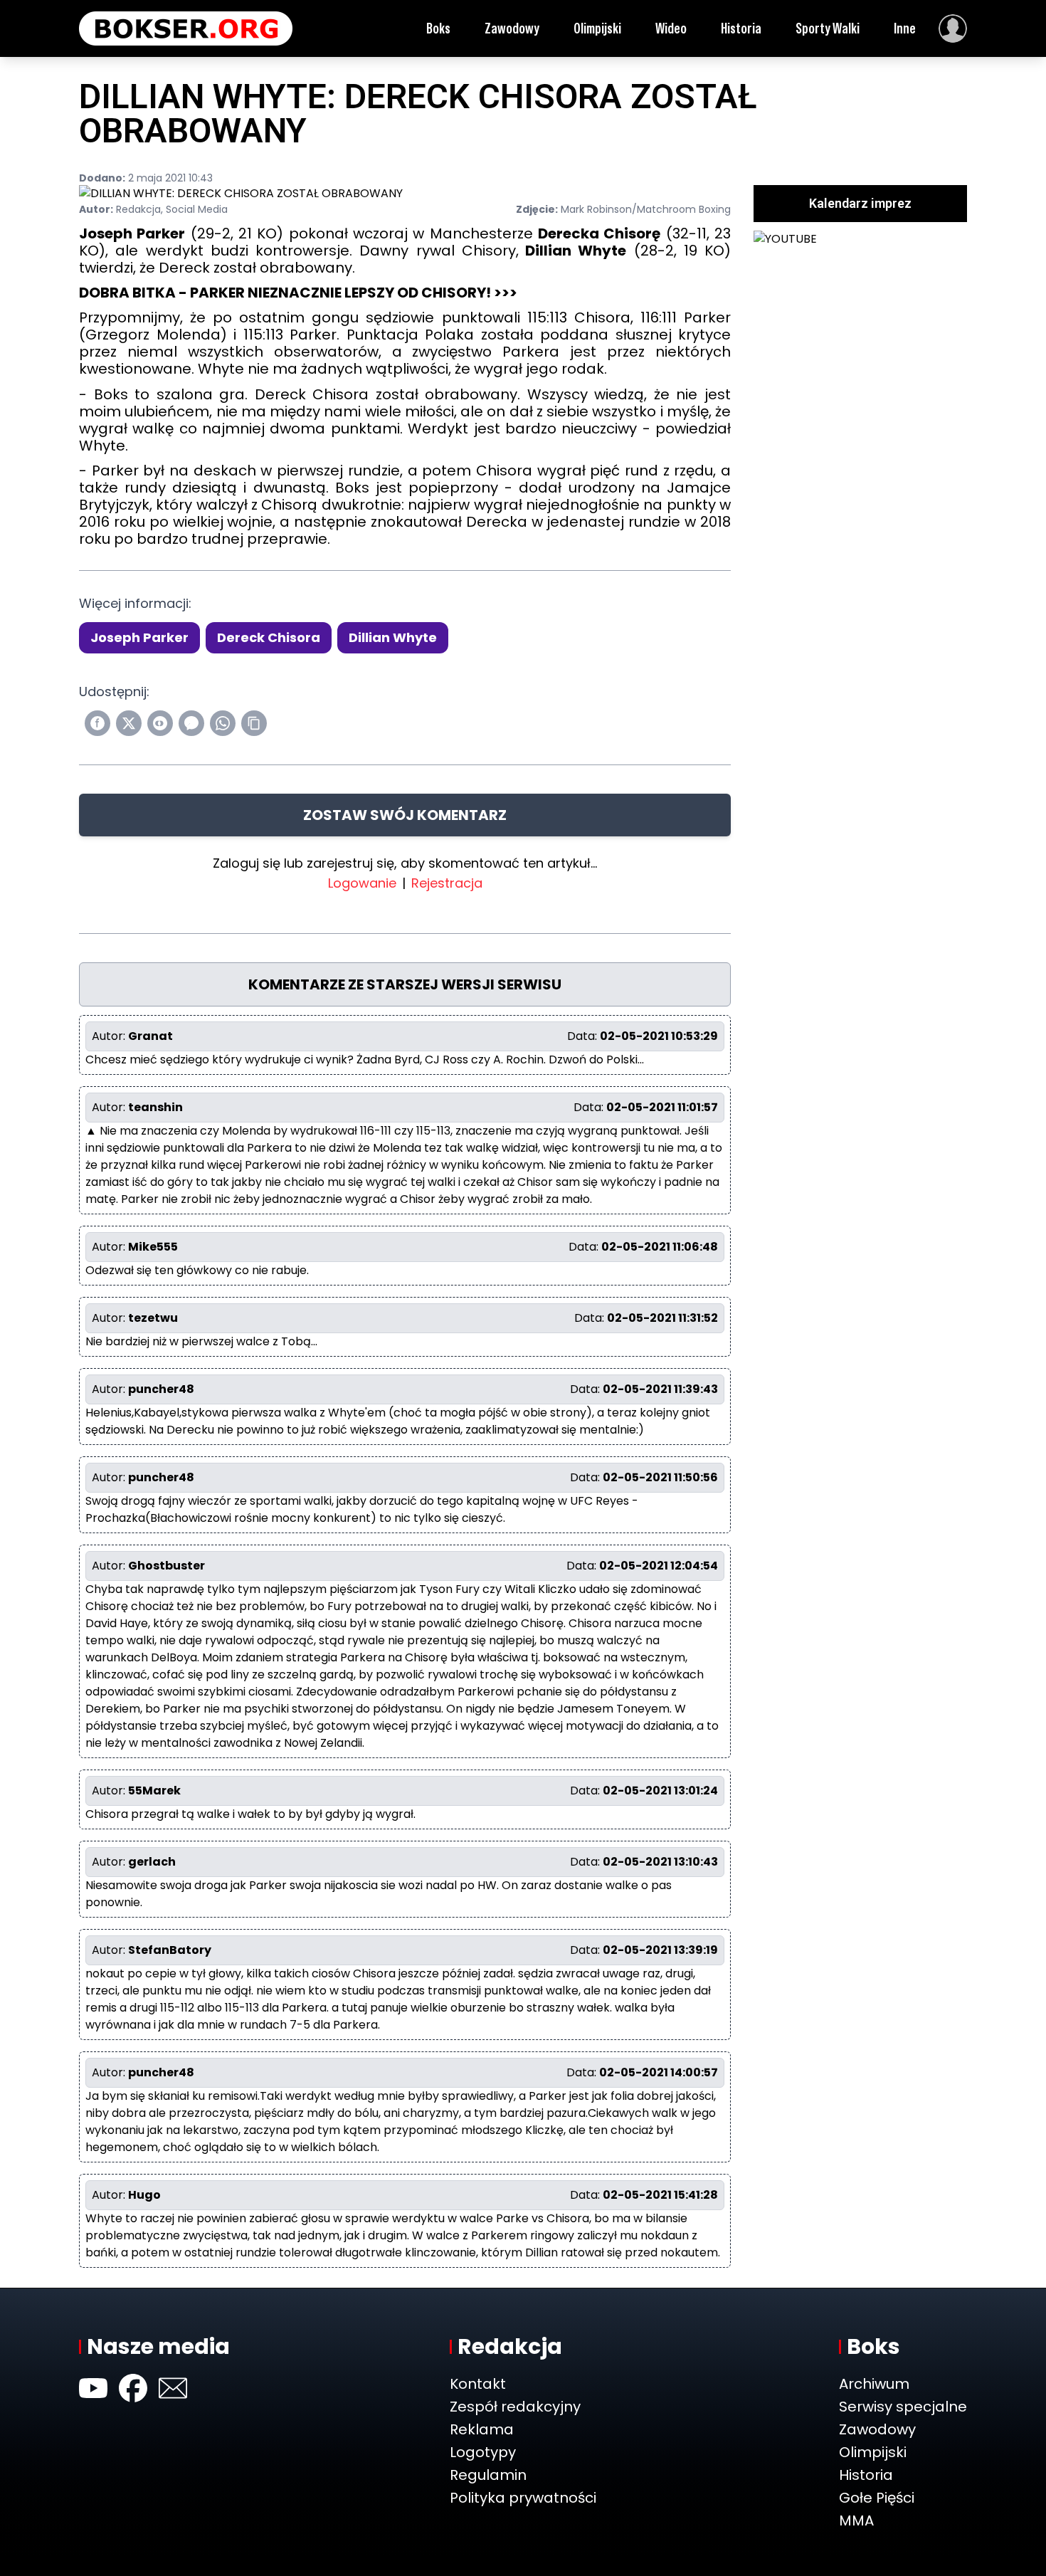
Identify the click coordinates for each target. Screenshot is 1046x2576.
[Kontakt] (173, 2388)
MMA (856, 2520)
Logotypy (483, 2452)
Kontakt (478, 2384)
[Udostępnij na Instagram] (160, 723)
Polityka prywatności (523, 2498)
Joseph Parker (139, 637)
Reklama (482, 2429)
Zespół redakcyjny (515, 2407)
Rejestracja (447, 883)
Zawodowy (512, 28)
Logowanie (362, 883)
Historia (741, 28)
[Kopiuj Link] (254, 723)
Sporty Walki (828, 28)
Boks (438, 28)
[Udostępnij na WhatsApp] (223, 723)
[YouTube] (93, 2388)
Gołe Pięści (877, 2498)
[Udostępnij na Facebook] (97, 723)
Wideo (671, 28)
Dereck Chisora (269, 637)
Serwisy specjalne (903, 2407)
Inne (905, 28)
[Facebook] (133, 2388)
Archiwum (874, 2384)
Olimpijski (597, 28)
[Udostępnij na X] (129, 723)
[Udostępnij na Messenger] (191, 723)
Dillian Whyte (393, 637)
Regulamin (488, 2475)
